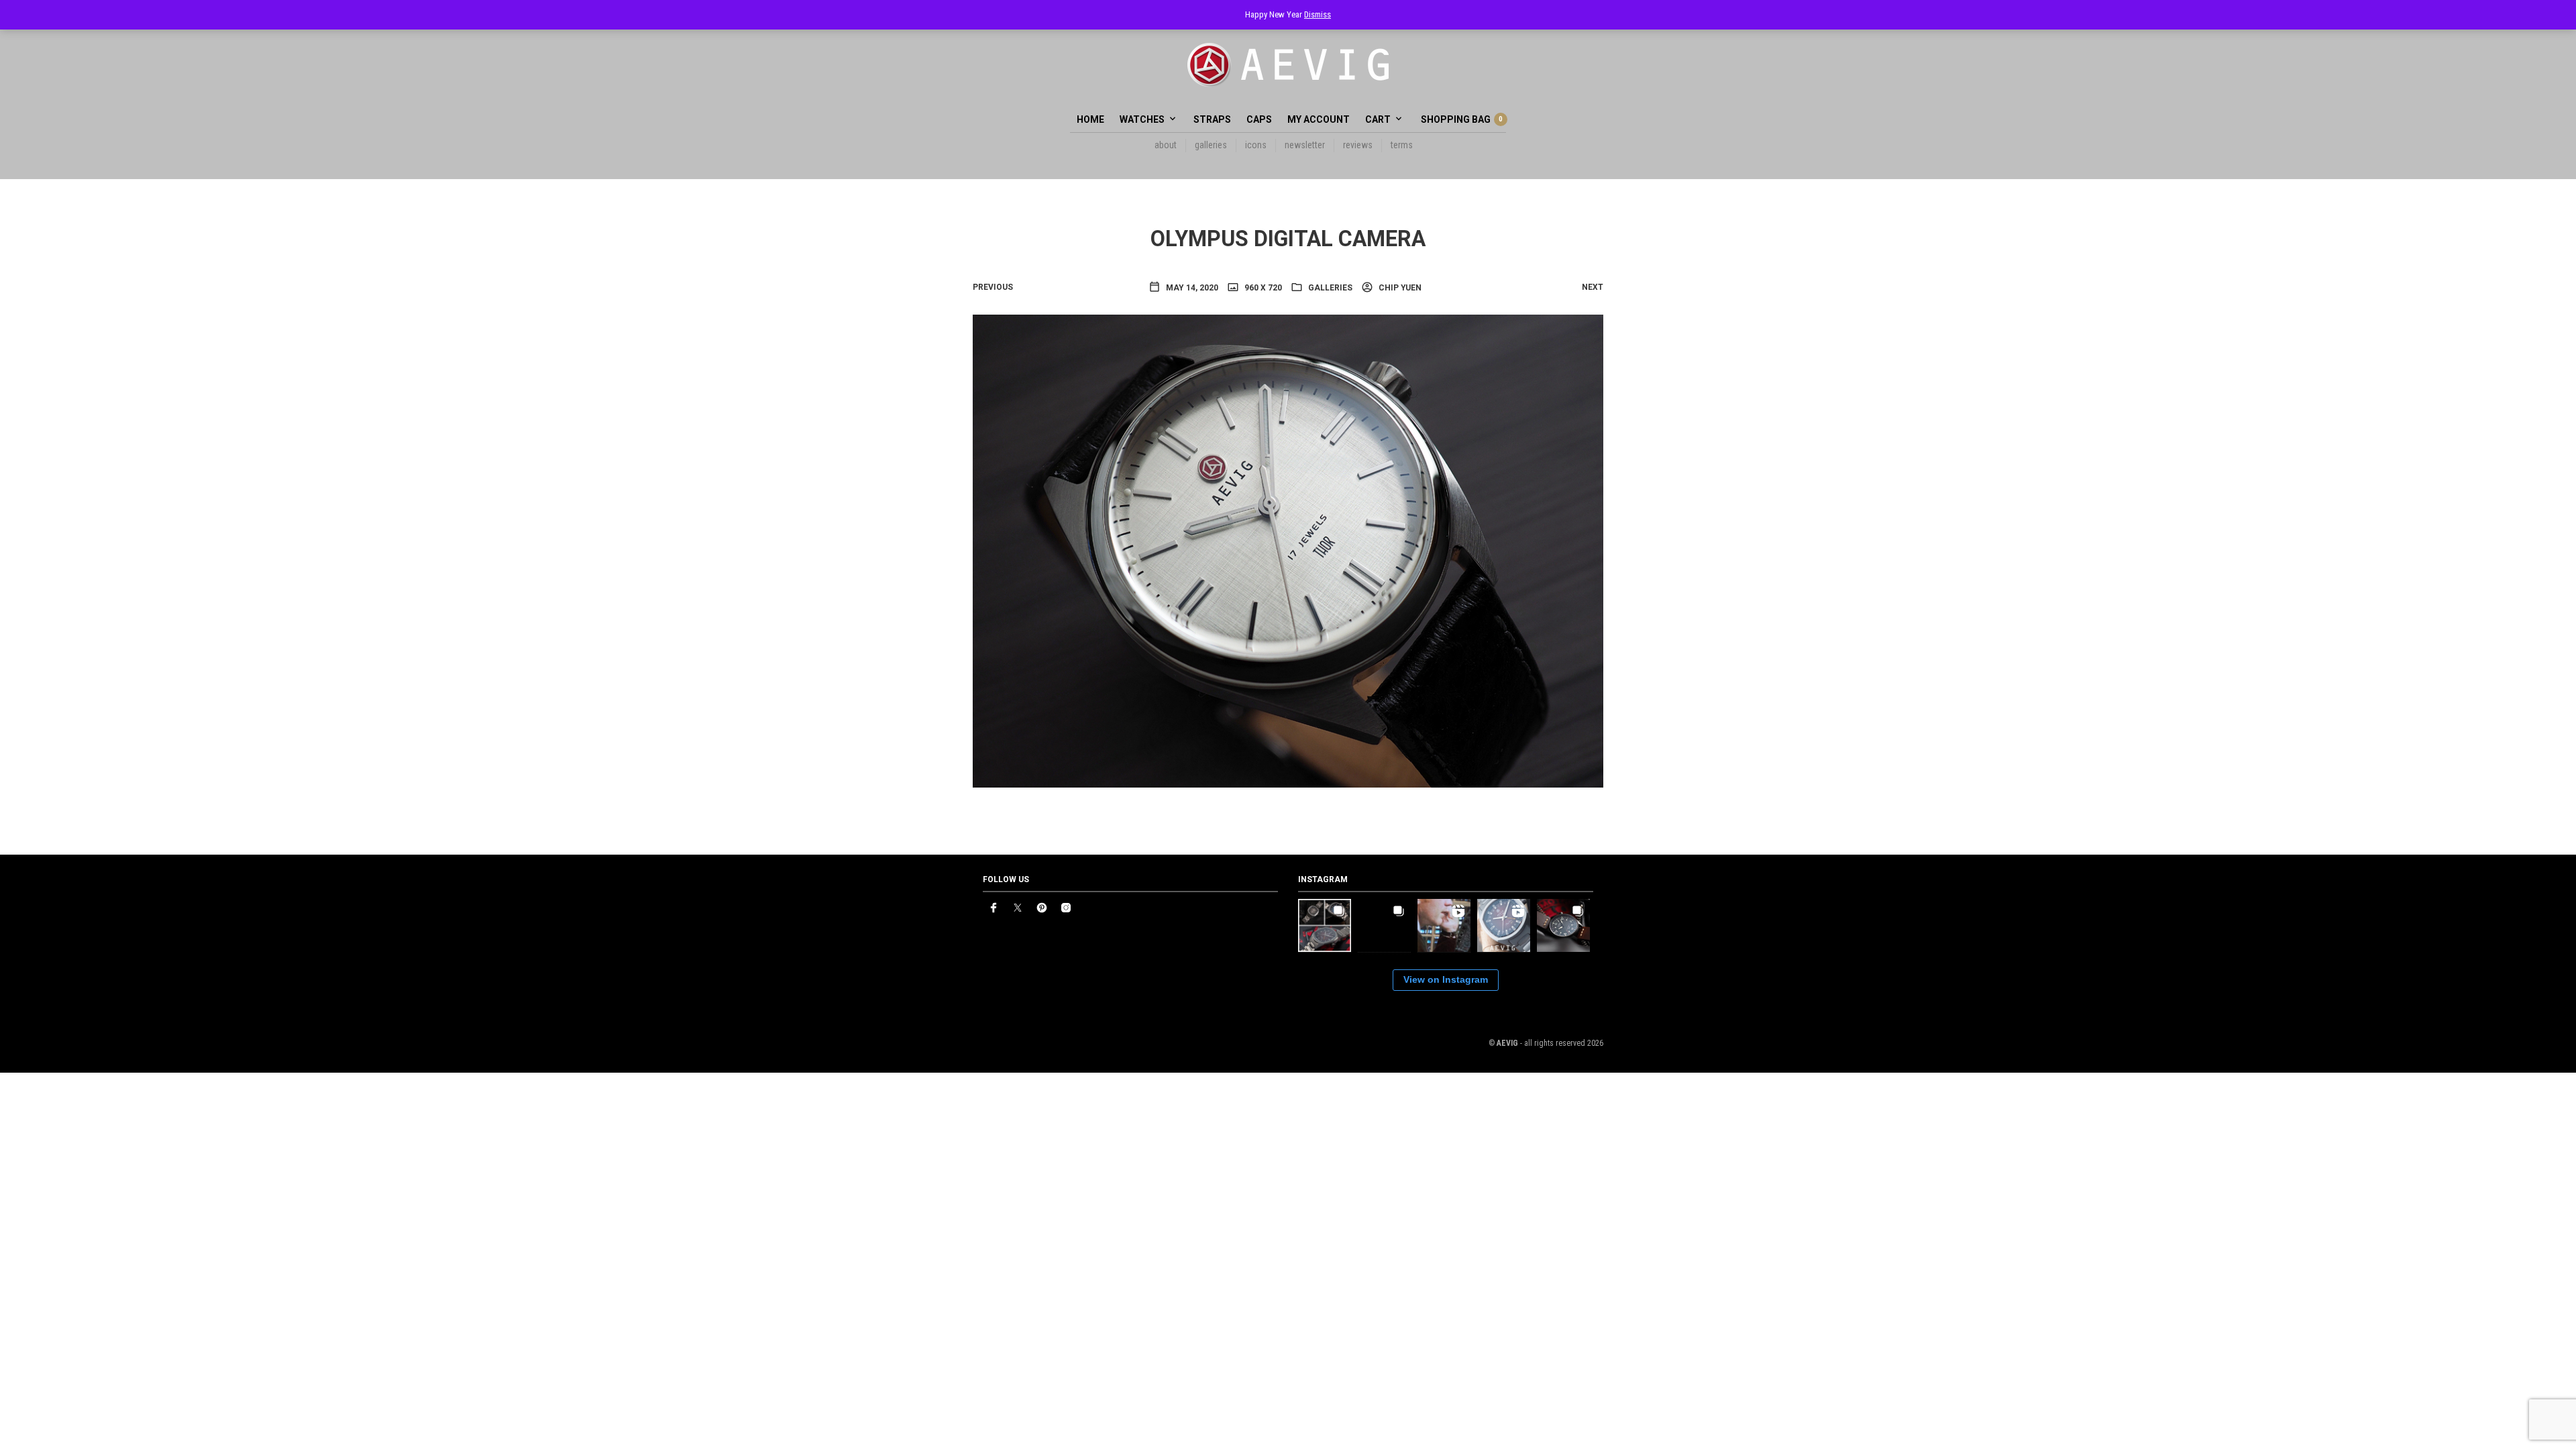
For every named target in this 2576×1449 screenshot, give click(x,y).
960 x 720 (1262, 288)
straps (1212, 119)
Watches (1142, 119)
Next (1593, 287)
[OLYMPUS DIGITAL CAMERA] (1288, 550)
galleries (1211, 145)
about (1166, 145)
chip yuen (1399, 288)
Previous (993, 287)
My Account (1319, 119)
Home (1090, 119)
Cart (1378, 119)
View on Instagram (1446, 979)
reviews (1358, 145)
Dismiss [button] (1318, 14)
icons (1256, 145)
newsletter (1305, 145)
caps (1259, 119)
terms (1402, 145)
